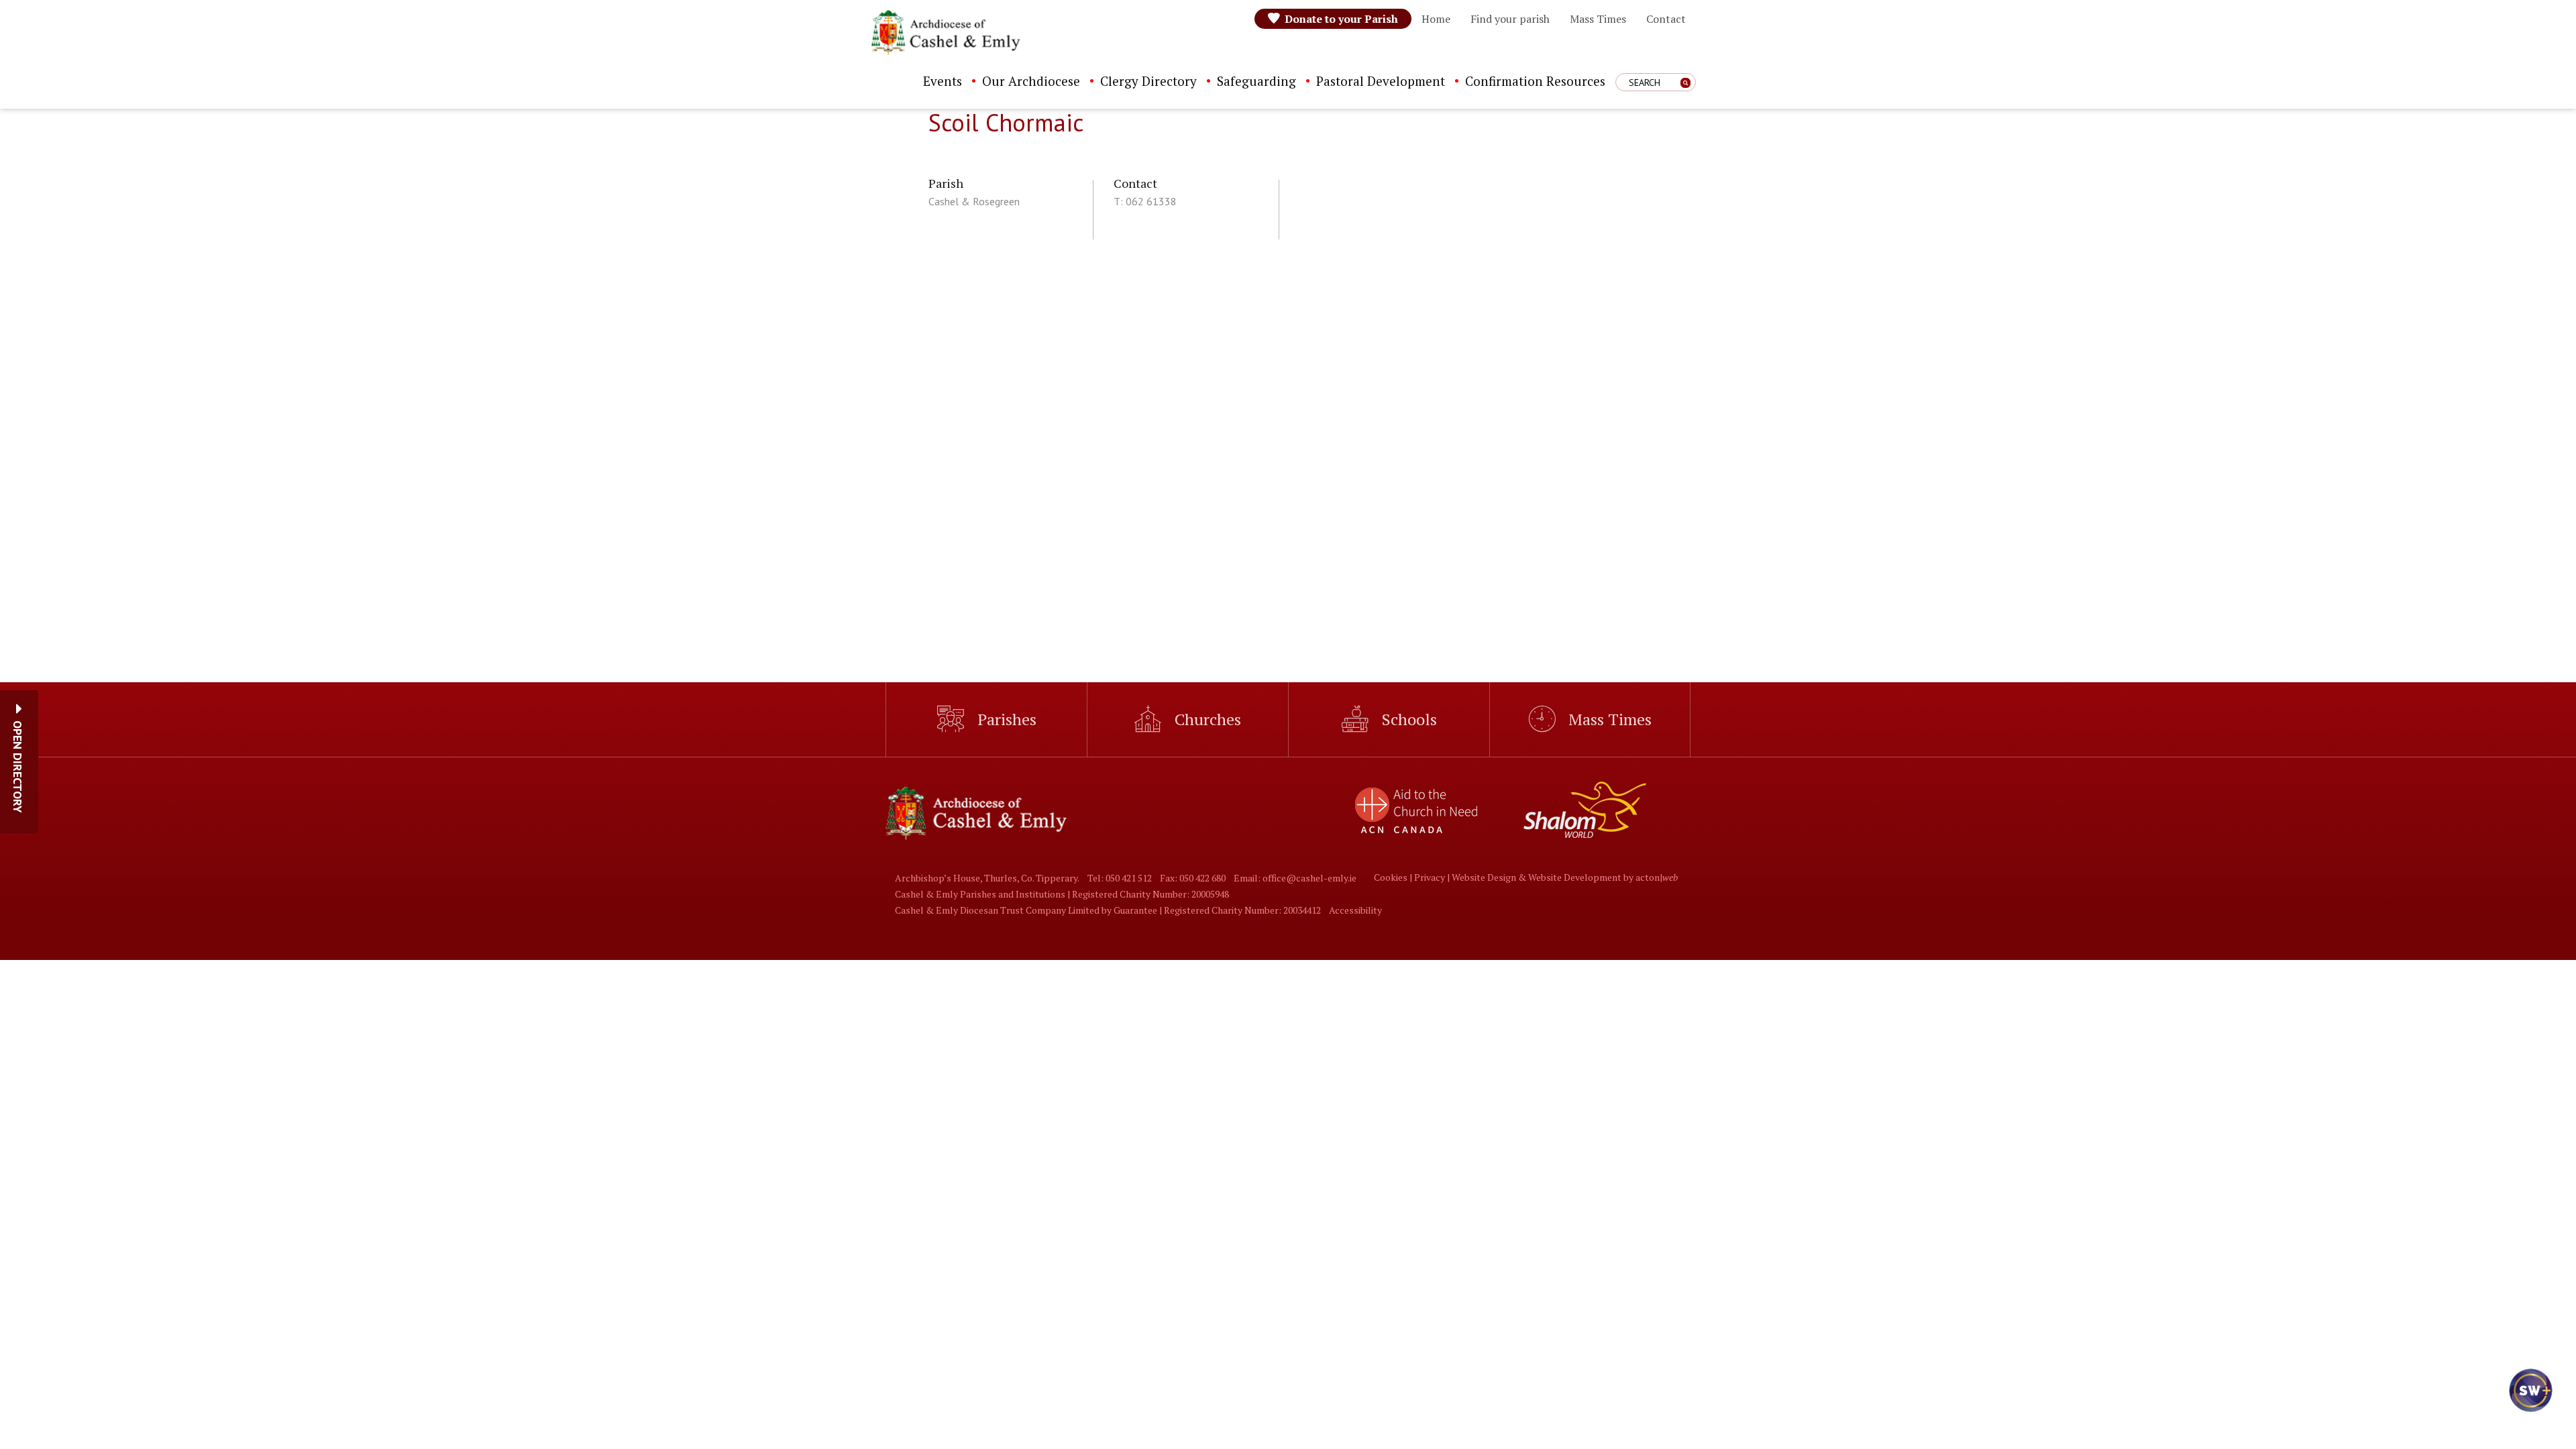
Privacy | (1433, 877)
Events (943, 81)
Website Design (1484, 877)
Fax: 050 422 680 (1193, 878)
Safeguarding (1256, 81)
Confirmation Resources (1535, 81)
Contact (1666, 19)
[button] (18, 767)
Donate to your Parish (1341, 19)
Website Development (1575, 877)
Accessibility (1355, 910)
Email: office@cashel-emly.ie (1295, 878)
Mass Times (1598, 19)
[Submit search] (1685, 83)
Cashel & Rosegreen (974, 201)
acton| (1657, 877)
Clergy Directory (1148, 81)
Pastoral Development (1381, 81)
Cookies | (1394, 877)
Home (1436, 19)
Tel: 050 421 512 (1120, 878)
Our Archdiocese (1031, 81)
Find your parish (1510, 19)
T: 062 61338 (1145, 201)
